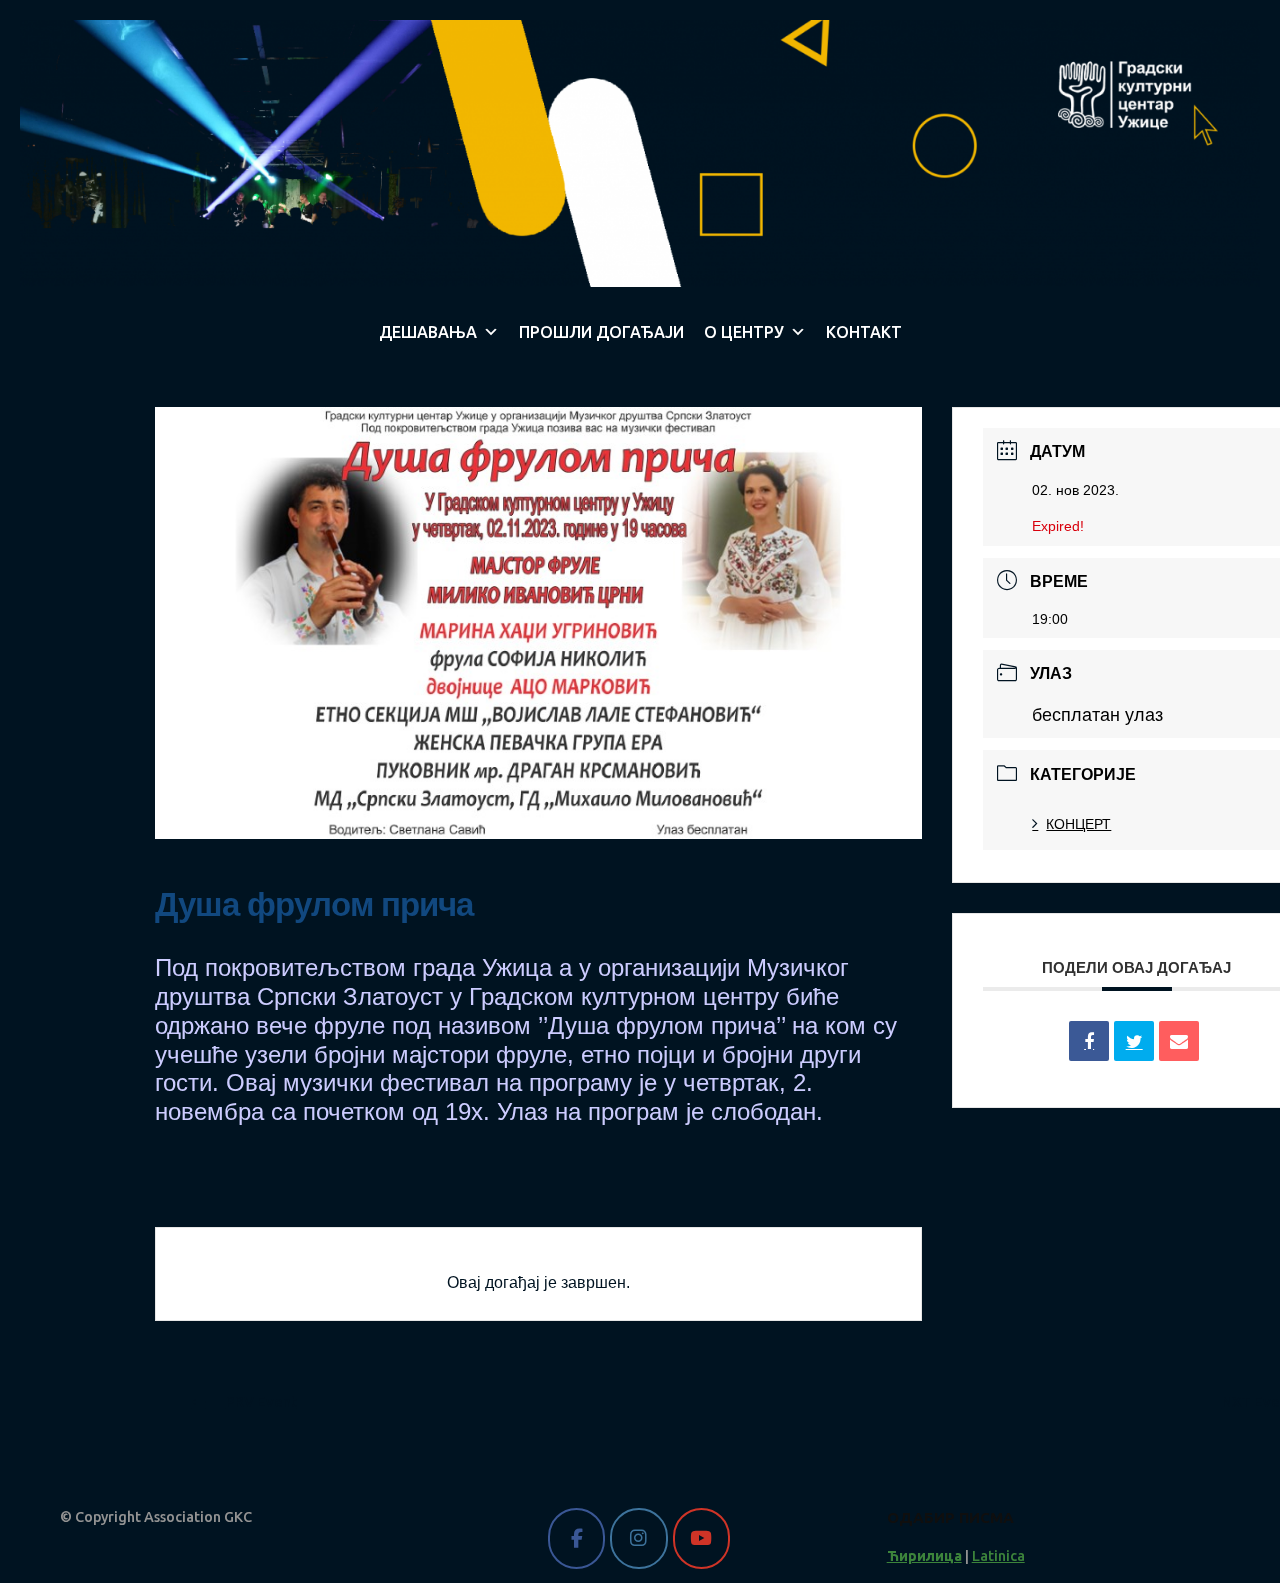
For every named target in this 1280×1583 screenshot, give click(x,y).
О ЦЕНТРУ (744, 332)
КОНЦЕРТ (1078, 824)
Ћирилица (924, 1556)
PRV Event (261, 1402)
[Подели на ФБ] (1089, 1041)
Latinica (998, 1556)
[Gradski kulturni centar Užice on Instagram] (638, 1538)
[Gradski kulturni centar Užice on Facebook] (576, 1538)
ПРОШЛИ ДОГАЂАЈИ (601, 332)
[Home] (640, 152)
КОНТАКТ (864, 332)
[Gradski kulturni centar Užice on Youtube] (701, 1538)
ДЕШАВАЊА (428, 332)
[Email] (1179, 1041)
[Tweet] (1134, 1041)
